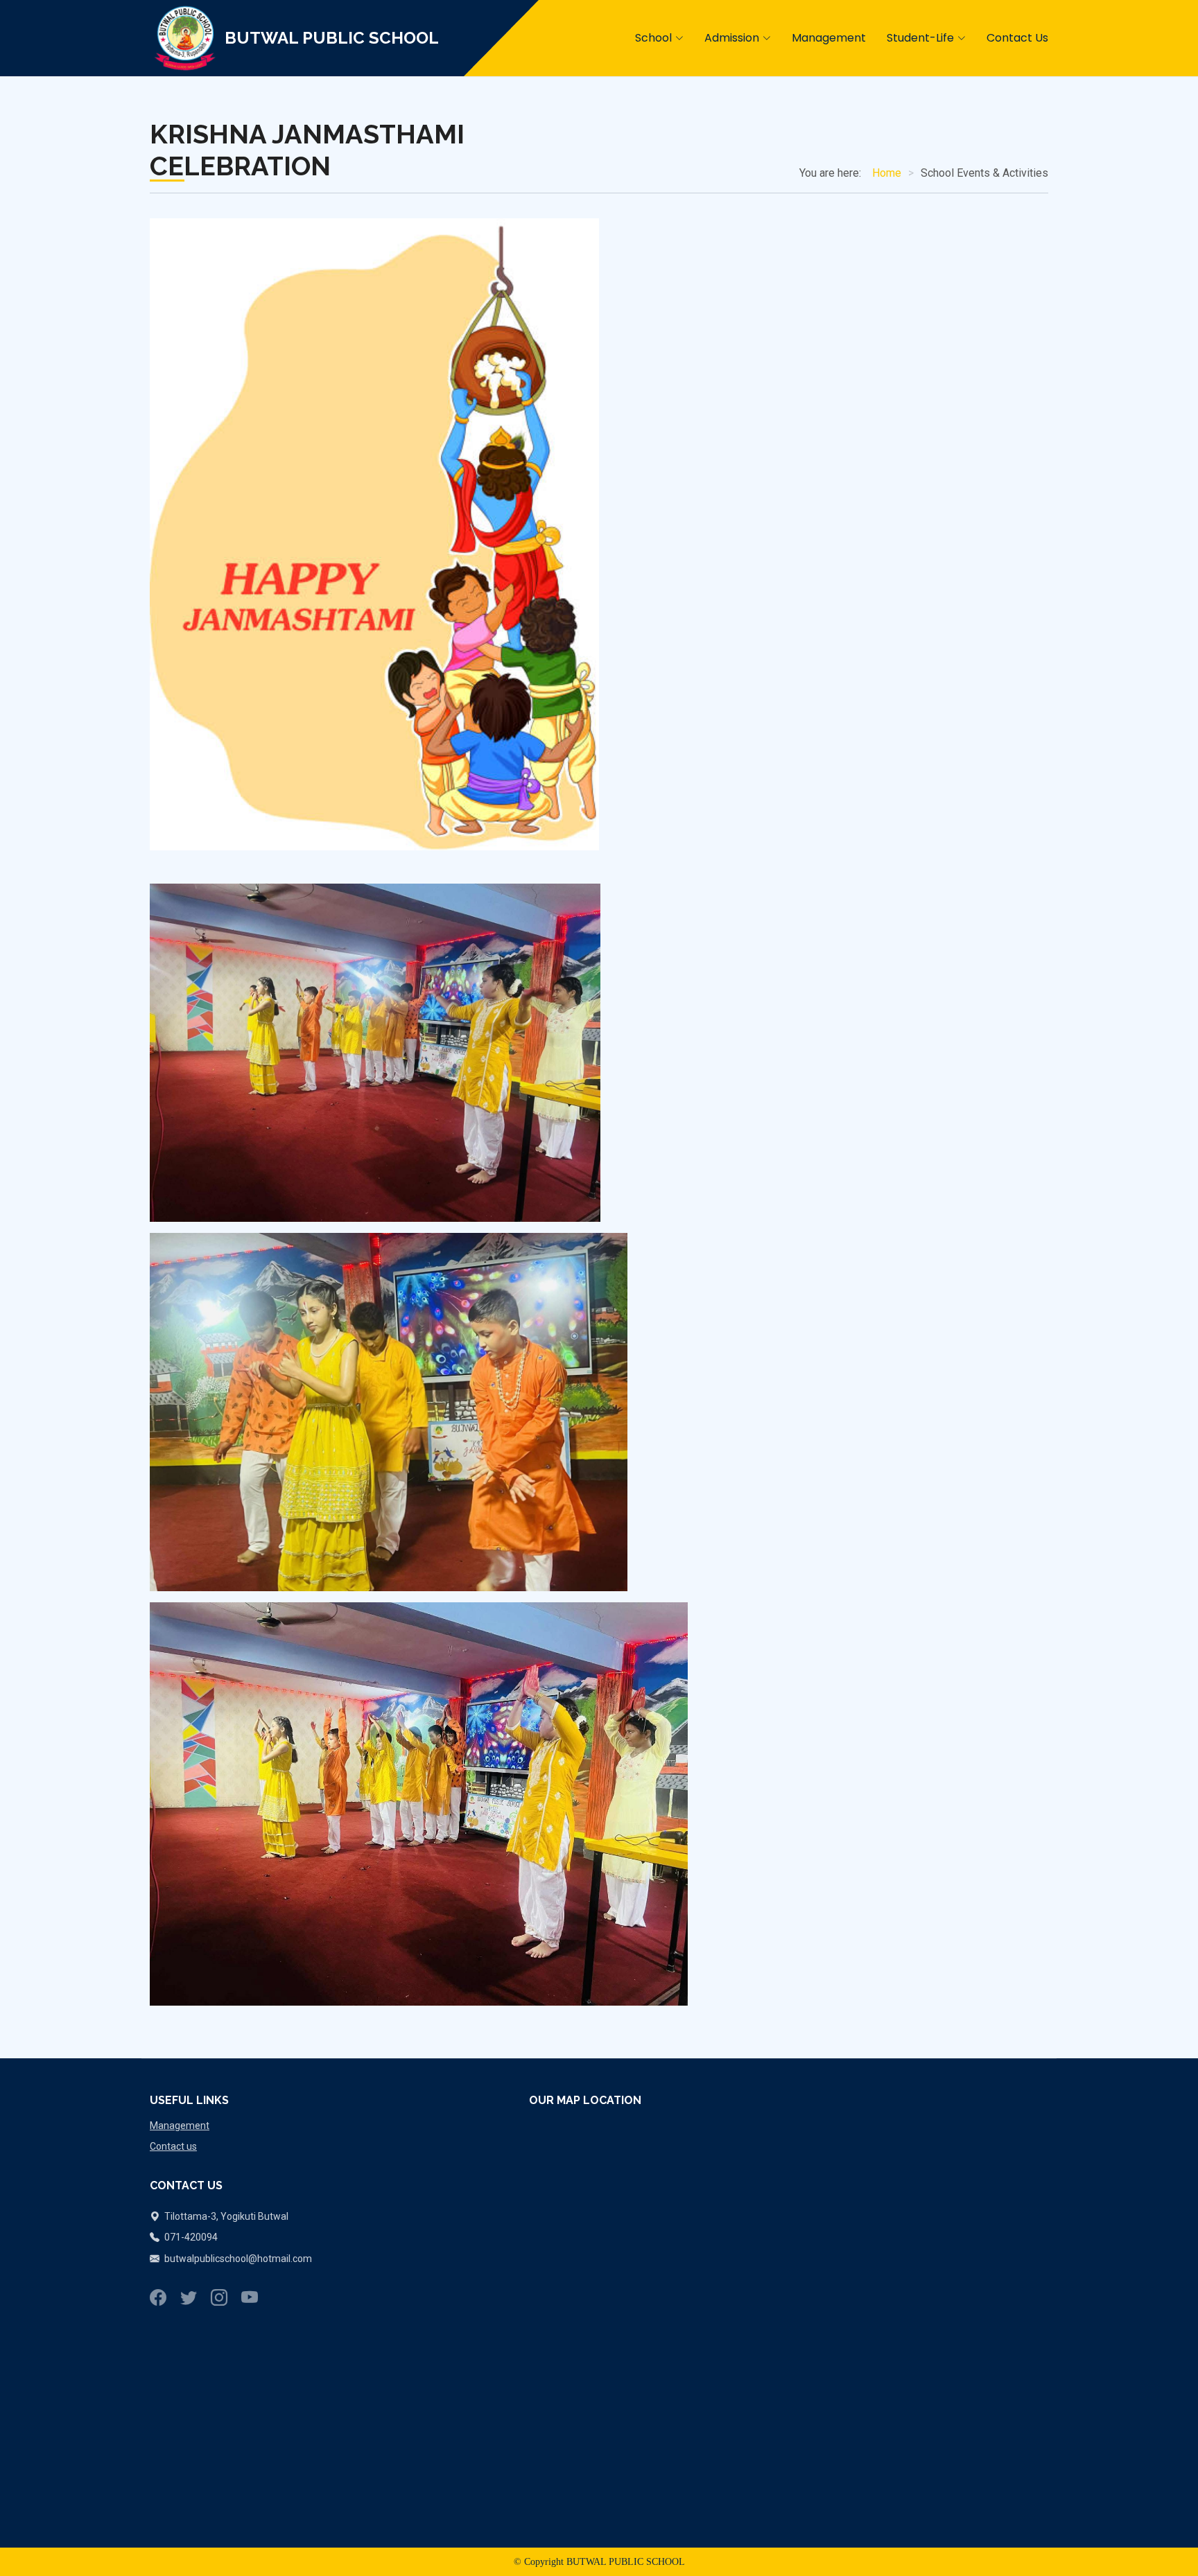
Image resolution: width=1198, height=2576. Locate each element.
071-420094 (190, 2237)
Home (887, 173)
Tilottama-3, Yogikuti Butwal (225, 2216)
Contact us (173, 2146)
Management (180, 2126)
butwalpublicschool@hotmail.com (238, 2259)
